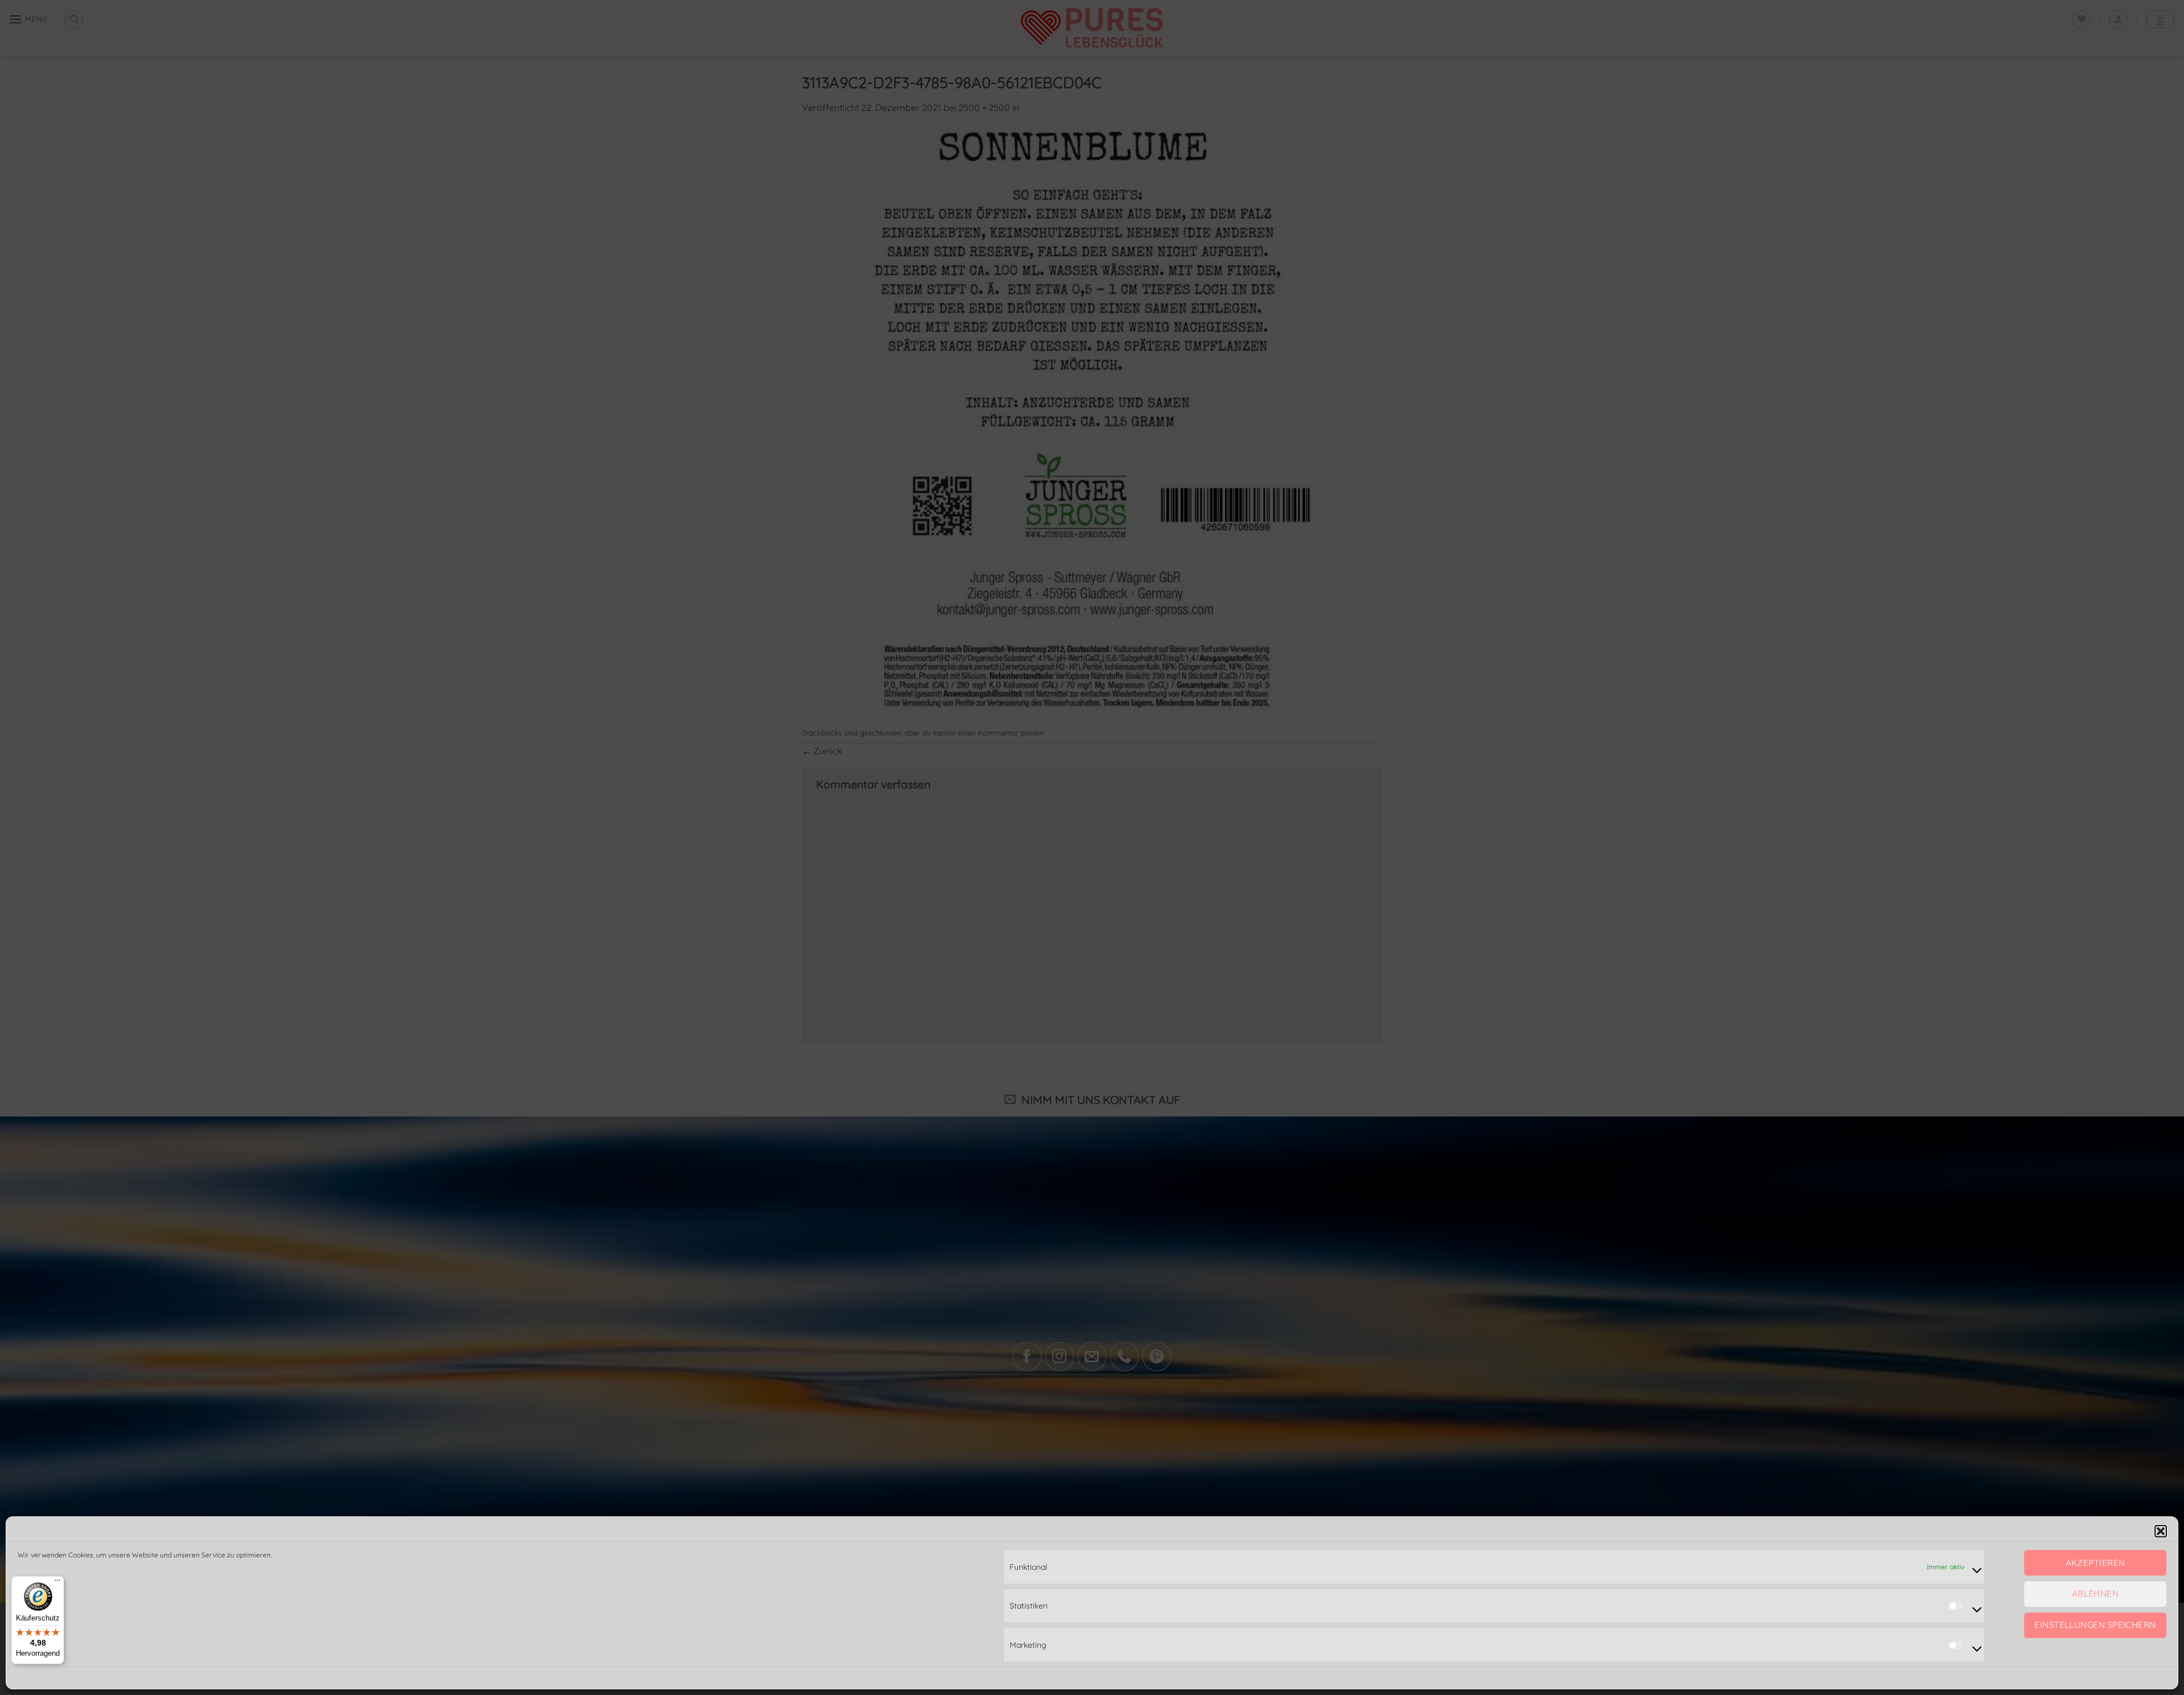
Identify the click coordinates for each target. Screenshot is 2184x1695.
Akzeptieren (2096, 1563)
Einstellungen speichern (2095, 1625)
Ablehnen (2096, 1594)
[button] (2161, 1531)
